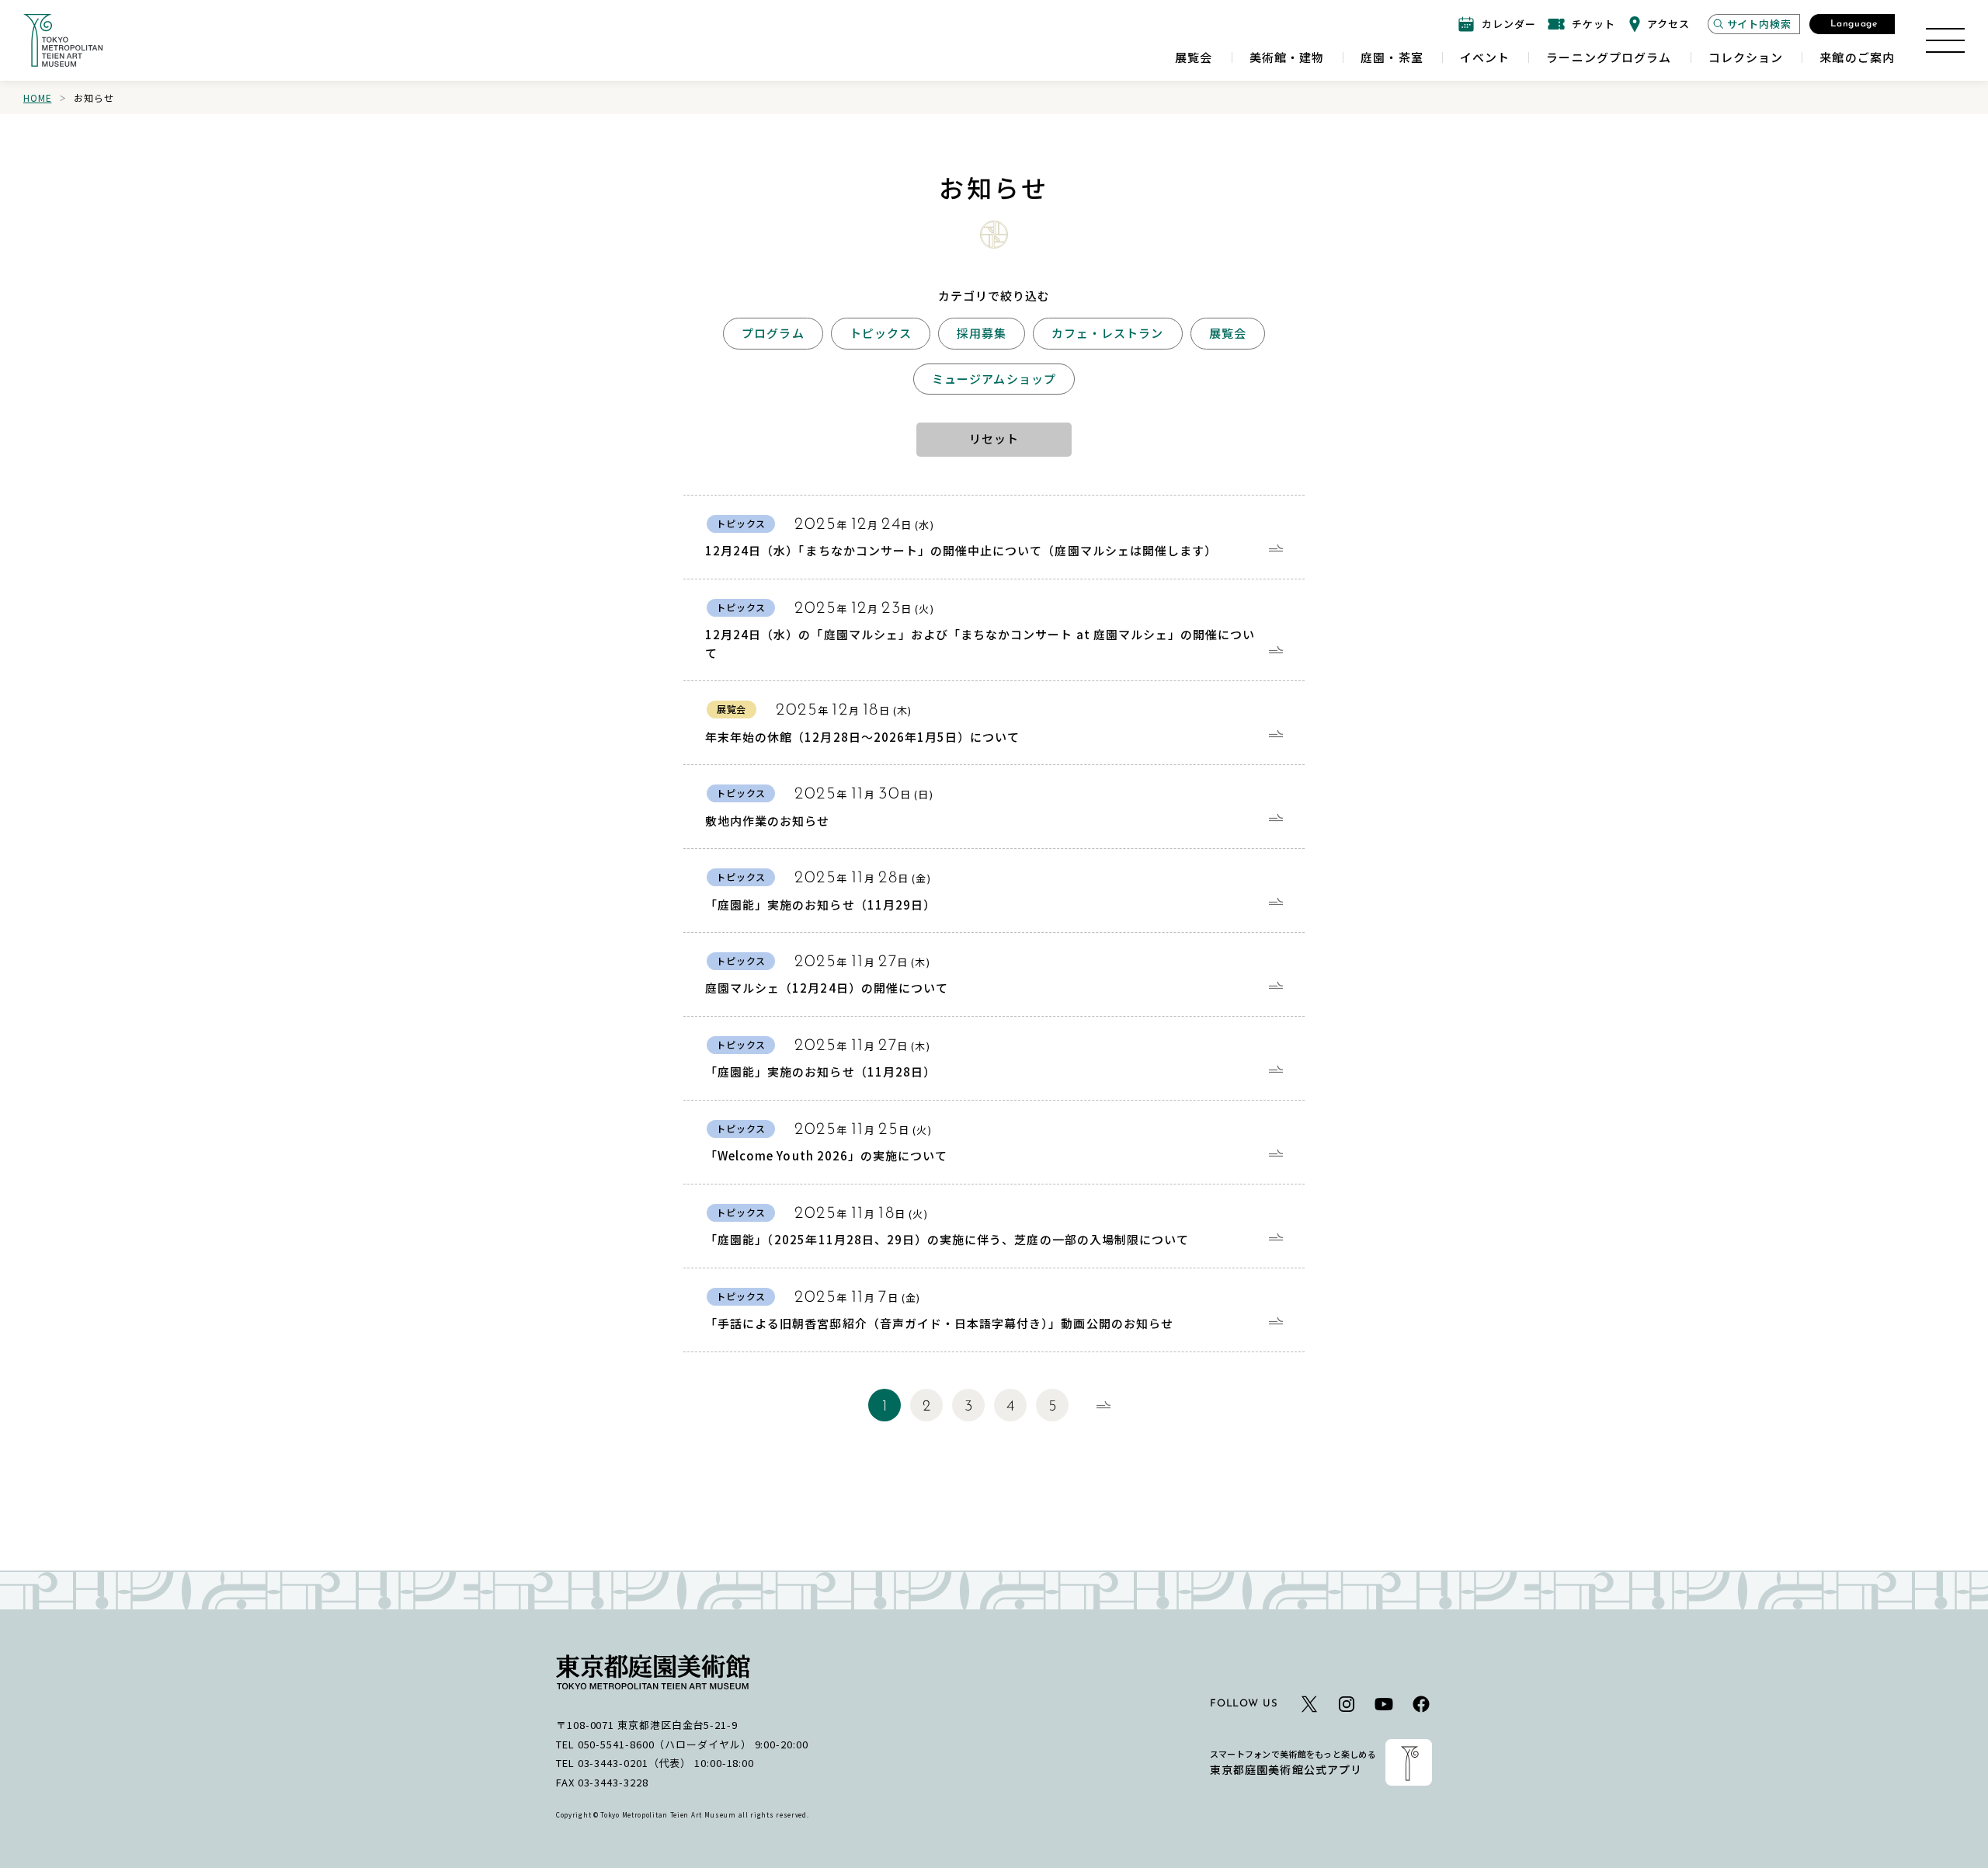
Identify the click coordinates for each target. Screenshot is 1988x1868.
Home (37, 97)
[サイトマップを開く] (1945, 40)
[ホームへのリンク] (63, 40)
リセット (994, 438)
